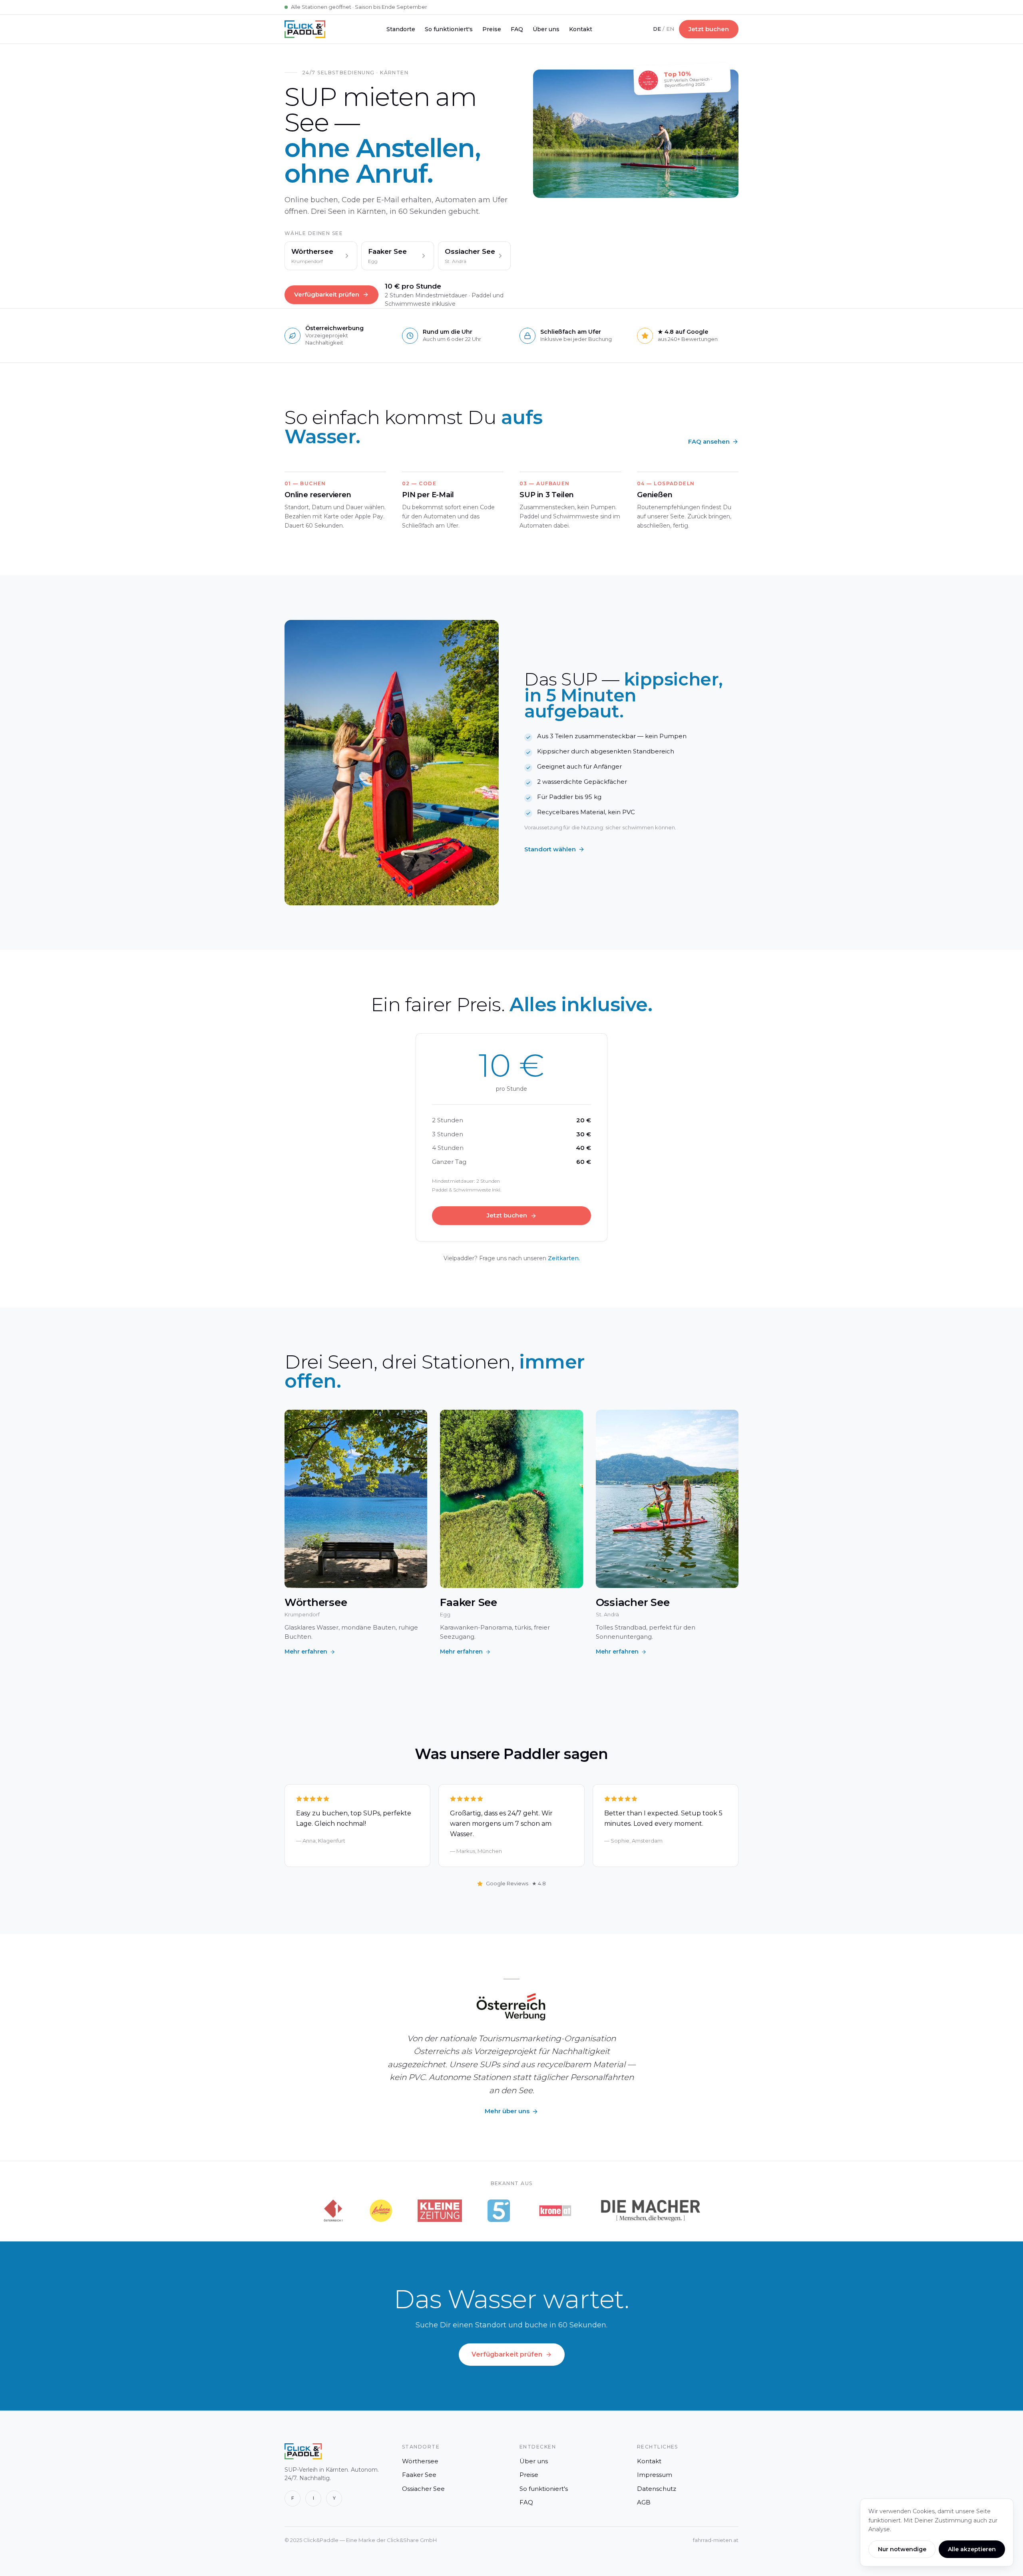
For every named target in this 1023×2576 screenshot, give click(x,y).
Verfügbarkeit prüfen (327, 294)
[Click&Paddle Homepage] (305, 29)
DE (657, 29)
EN (670, 29)
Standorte (401, 29)
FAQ (517, 29)
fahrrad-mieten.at (716, 2540)
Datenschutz (657, 2489)
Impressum (655, 2475)
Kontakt (581, 29)
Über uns (546, 29)
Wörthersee (420, 2461)
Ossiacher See (423, 2489)
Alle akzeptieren (972, 2549)
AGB (644, 2502)
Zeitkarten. (564, 1258)
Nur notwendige (902, 2549)
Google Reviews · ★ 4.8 (516, 1883)
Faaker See (419, 2475)
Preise (492, 29)
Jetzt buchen (709, 29)
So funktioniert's (449, 29)
